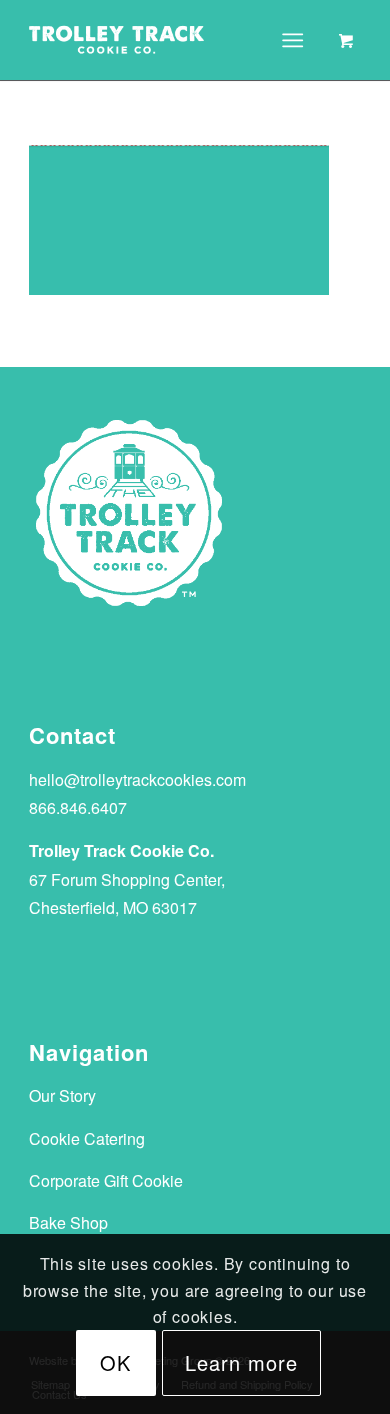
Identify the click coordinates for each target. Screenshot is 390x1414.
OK (115, 1362)
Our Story (62, 1095)
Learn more (241, 1362)
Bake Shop (68, 1222)
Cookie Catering (87, 1138)
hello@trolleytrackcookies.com (137, 779)
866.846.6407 (78, 807)
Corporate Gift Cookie (106, 1180)
